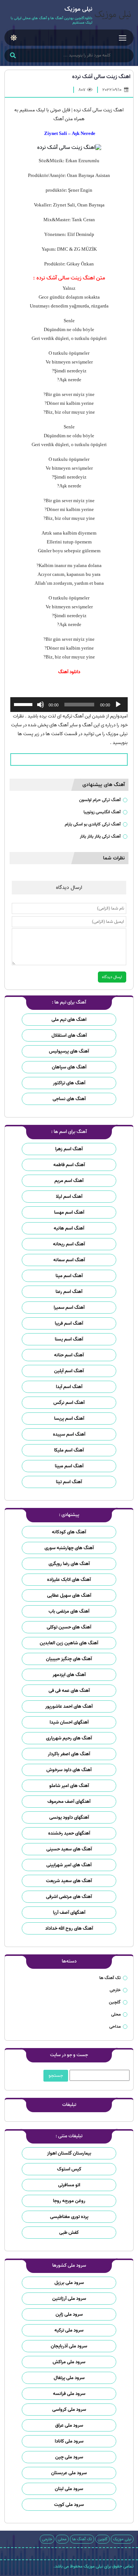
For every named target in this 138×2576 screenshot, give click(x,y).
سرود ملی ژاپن (69, 2314)
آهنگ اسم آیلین (69, 1371)
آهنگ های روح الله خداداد (69, 1928)
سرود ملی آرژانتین (69, 2299)
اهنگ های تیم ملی (69, 1020)
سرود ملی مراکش (69, 2362)
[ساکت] (40, 705)
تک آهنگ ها (110, 1978)
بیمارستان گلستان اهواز (69, 2153)
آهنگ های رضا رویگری (69, 1564)
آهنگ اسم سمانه (69, 1260)
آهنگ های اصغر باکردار (69, 1754)
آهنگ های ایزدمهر (69, 1675)
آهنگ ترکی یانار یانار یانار (100, 836)
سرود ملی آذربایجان (69, 2346)
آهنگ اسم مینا (69, 1276)
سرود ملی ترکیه (69, 2330)
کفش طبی (69, 2233)
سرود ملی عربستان (69, 2473)
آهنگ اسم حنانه (69, 1355)
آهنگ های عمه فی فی (69, 1691)
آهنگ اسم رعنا (69, 1292)
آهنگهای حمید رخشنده (69, 1833)
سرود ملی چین (69, 2457)
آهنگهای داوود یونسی (69, 1817)
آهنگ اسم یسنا (69, 1339)
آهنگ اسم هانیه (69, 1228)
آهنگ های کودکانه (69, 1532)
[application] (69, 705)
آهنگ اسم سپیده (69, 1434)
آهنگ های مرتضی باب (69, 1611)
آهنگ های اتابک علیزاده (69, 1580)
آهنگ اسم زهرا (69, 1149)
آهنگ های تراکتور (69, 1083)
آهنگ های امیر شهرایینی (69, 1865)
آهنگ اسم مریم (69, 1181)
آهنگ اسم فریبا (69, 1323)
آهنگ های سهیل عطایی (69, 1595)
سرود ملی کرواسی (69, 2410)
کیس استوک (69, 2169)
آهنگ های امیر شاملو (69, 1786)
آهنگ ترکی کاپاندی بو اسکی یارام (93, 824)
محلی (116, 2014)
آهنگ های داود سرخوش (69, 1770)
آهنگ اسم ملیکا (69, 1450)
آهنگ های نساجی (69, 1099)
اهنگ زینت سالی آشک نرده (101, 77)
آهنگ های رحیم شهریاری (69, 1738)
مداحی (115, 2026)
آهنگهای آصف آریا (69, 1913)
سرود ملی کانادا (69, 2441)
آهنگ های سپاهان (69, 1067)
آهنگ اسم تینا (69, 1482)
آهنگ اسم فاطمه (69, 1165)
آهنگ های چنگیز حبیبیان (69, 1659)
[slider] (24, 704)
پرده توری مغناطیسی (69, 2217)
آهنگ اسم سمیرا (69, 1308)
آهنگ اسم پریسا (69, 1419)
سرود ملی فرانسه (69, 2394)
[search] (13, 56)
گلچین (115, 2002)
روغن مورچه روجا (69, 2201)
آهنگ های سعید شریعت (69, 1881)
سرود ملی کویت (69, 2505)
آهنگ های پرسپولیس (69, 1051)
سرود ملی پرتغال (69, 2378)
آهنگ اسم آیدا (69, 1387)
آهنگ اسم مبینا (69, 1466)
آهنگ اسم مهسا (69, 1212)
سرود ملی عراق (69, 2425)
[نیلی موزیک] (113, 16)
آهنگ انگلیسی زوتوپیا (102, 812)
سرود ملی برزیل (69, 2283)
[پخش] (118, 705)
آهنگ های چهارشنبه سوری (69, 1548)
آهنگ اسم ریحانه (69, 1244)
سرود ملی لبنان (69, 2489)
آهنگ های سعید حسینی (69, 1849)
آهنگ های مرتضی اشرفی (69, 1897)
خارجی (115, 1990)
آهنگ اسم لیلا (69, 1197)
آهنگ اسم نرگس (69, 1403)
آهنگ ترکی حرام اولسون (100, 800)
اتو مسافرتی (69, 2185)
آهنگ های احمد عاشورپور (69, 1706)
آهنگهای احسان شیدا (69, 1722)
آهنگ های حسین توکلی (69, 1627)
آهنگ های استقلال (69, 1035)
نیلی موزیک (122, 2539)
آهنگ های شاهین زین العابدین (69, 1643)
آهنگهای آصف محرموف (69, 1802)
